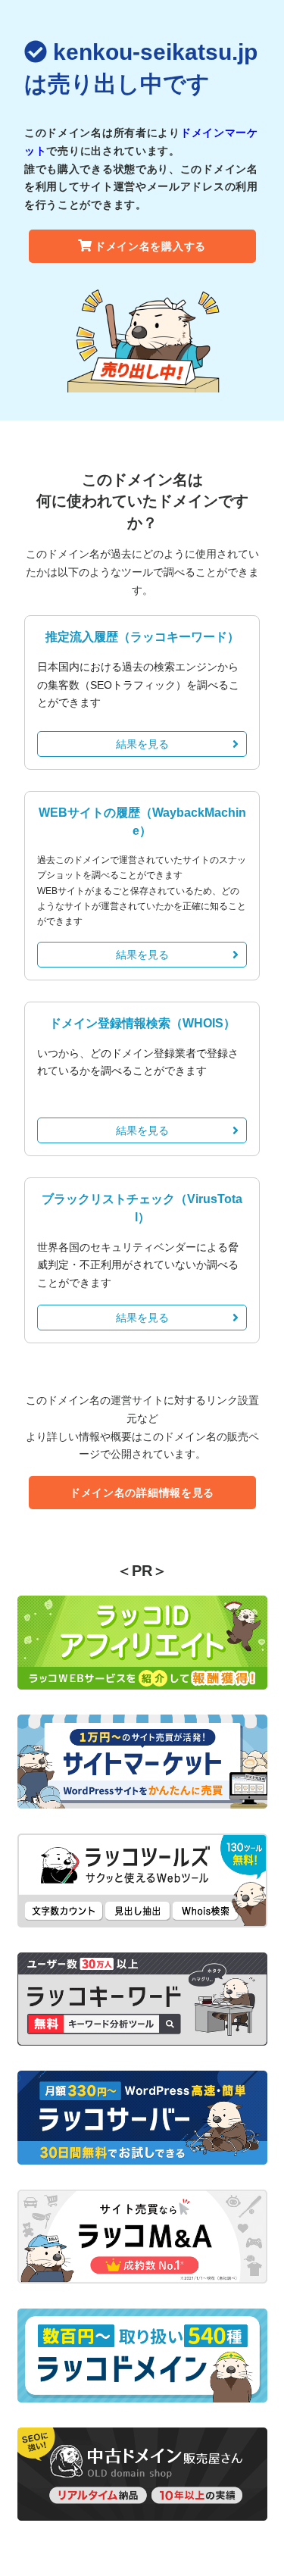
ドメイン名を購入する (150, 246)
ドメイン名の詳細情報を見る (142, 1493)
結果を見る (142, 744)
